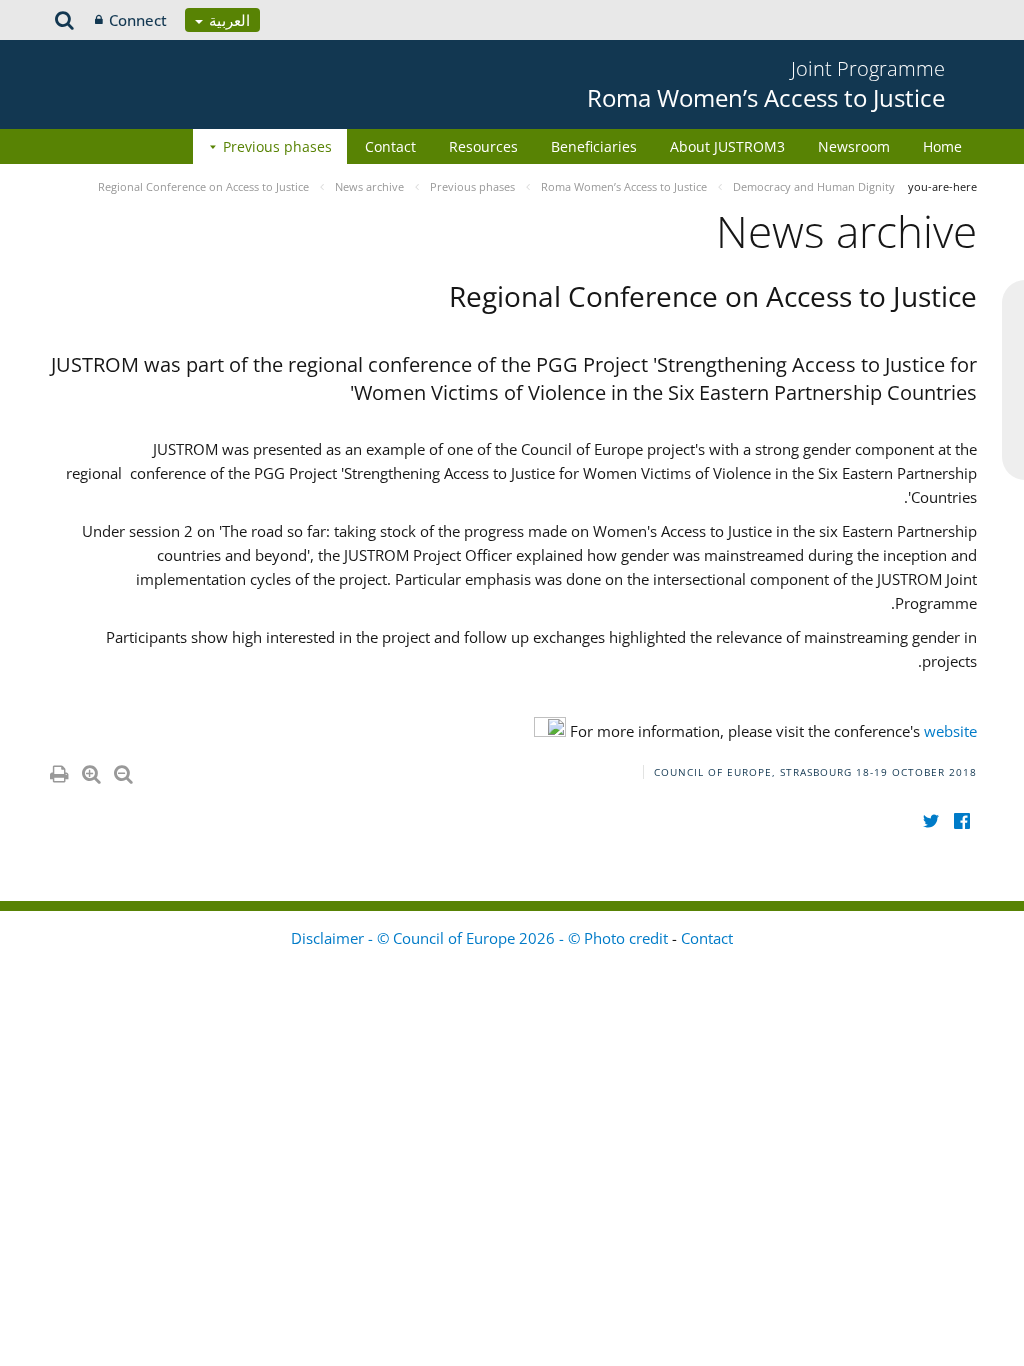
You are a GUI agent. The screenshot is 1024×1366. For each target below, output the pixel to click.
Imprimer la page (58, 770)
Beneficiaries (594, 146)
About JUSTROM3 (727, 146)
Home (942, 146)
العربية (227, 20)
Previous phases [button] (277, 146)
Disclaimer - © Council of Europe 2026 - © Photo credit (481, 938)
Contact (390, 146)
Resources (483, 146)
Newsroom (854, 146)
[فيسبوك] (961, 820)
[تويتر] (930, 820)
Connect (138, 20)
